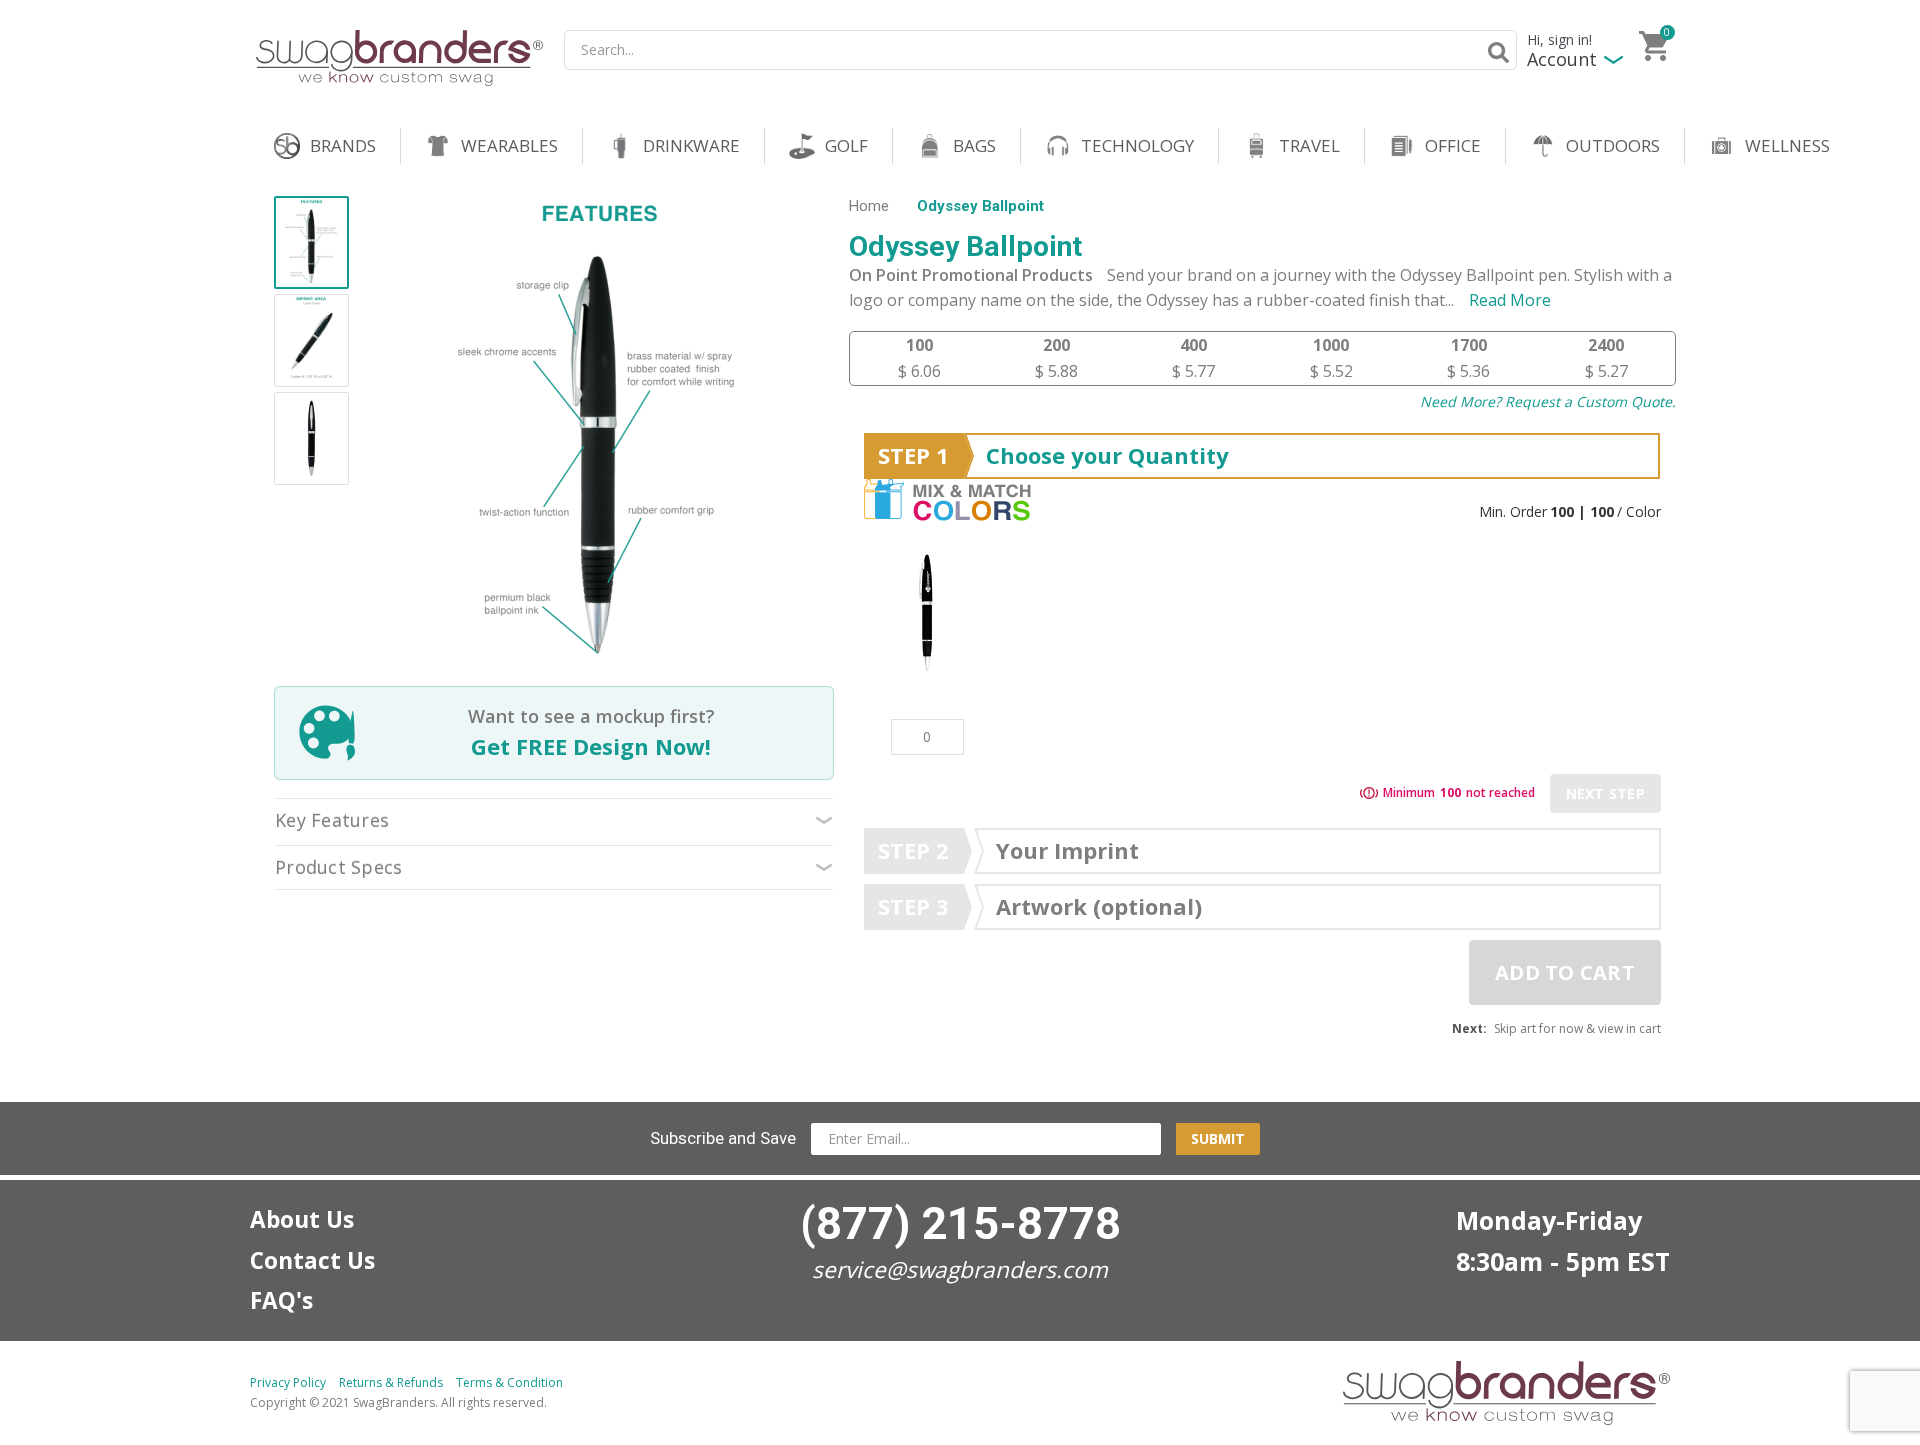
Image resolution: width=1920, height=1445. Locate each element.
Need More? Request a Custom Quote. (1548, 401)
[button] (311, 245)
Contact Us (312, 1260)
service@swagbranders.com (960, 1269)
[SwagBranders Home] (399, 58)
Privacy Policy (288, 1382)
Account (1562, 59)
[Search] (1495, 52)
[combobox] (1040, 50)
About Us (302, 1219)
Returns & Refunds (391, 1382)
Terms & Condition (509, 1382)
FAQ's (281, 1300)
